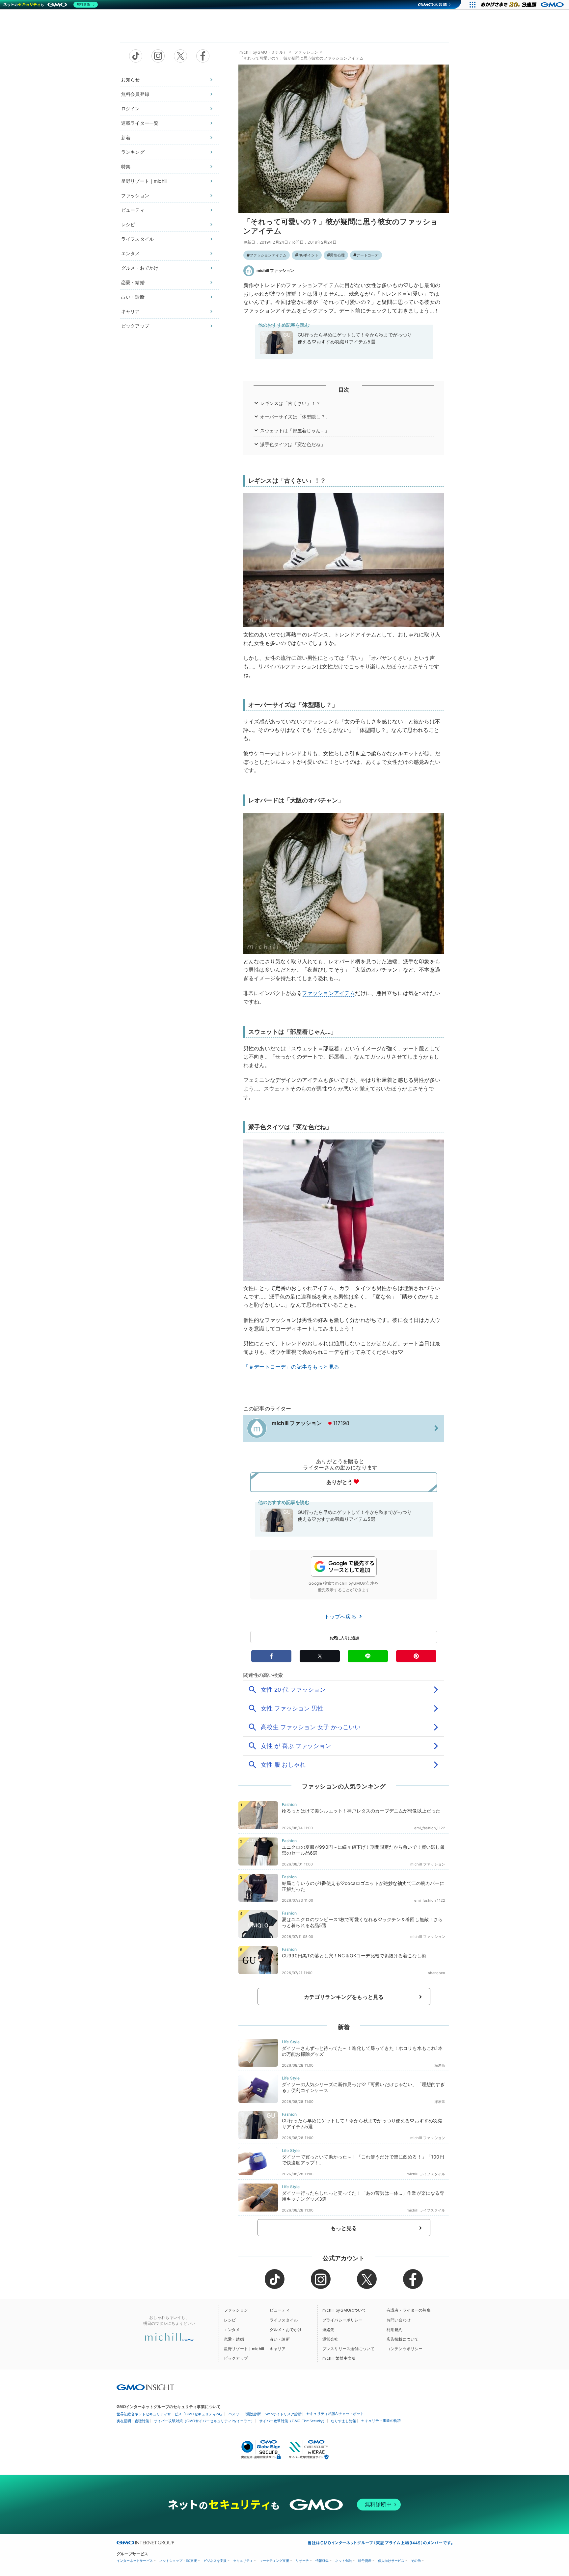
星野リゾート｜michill (144, 181)
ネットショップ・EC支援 (178, 2561)
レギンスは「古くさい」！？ (290, 403)
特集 (126, 166)
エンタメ (131, 253)
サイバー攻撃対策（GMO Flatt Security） (293, 2421)
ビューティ (133, 210)
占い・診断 (133, 297)
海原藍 (440, 2065)
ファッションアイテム (268, 255)
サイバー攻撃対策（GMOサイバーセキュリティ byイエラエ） (204, 2421)
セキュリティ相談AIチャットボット (335, 2414)
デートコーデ (367, 255)
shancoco (437, 1973)
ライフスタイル (137, 239)
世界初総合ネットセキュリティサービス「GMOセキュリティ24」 (170, 2414)
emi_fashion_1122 (430, 1828)
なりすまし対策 (344, 2421)
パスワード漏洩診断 (244, 2414)
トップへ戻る (341, 1617)
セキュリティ (243, 2561)
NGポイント (308, 255)
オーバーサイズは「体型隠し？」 (295, 417)
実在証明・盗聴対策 (133, 2421)
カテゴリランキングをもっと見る (344, 1997)
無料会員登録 (135, 94)
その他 (416, 2561)
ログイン (131, 108)
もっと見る (344, 2228)
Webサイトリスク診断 (284, 2414)
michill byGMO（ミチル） (263, 52)
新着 (126, 137)
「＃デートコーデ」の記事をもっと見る (291, 1367)
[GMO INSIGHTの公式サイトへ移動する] (145, 2387)
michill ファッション (275, 270)
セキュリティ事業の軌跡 (381, 2421)
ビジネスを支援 (215, 2561)
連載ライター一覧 (140, 123)
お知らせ (131, 80)
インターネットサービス (135, 2561)
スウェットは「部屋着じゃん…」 (295, 430)
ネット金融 (343, 2561)
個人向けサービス (391, 2561)
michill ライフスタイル (426, 2174)
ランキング (133, 152)
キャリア (131, 311)
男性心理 (337, 255)
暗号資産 (365, 2561)
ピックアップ (135, 326)
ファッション (135, 195)
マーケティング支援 (274, 2561)
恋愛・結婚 (133, 282)
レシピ (128, 224)
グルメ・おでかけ (140, 268)
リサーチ (302, 2561)
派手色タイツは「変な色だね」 (293, 444)
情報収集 (322, 2561)
